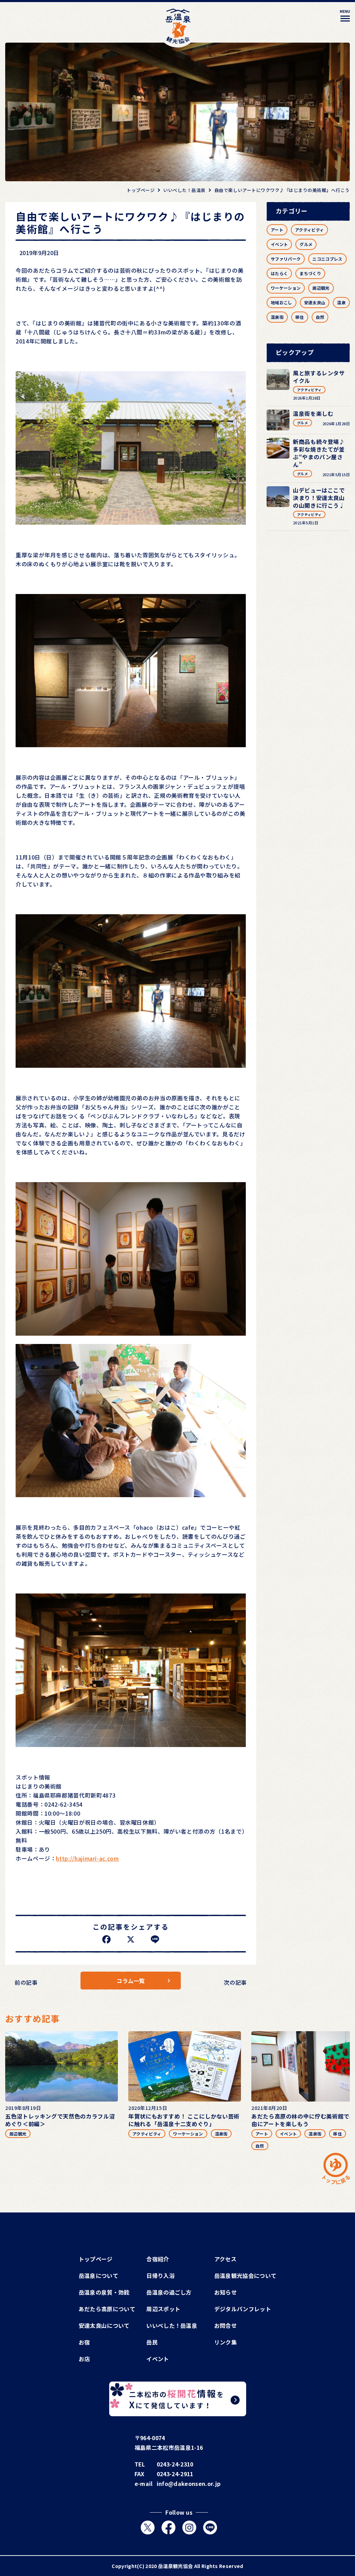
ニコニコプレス (327, 259)
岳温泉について (98, 2276)
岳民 (152, 2342)
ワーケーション (286, 288)
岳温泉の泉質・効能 (104, 2292)
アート (277, 230)
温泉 (341, 302)
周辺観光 (321, 288)
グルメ (306, 244)
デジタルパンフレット (243, 2309)
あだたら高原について (107, 2309)
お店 (84, 2359)
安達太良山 (315, 302)
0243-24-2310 (175, 2464)
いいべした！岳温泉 (172, 2325)
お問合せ (226, 2325)
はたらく (279, 273)
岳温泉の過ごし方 (169, 2292)
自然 (320, 317)
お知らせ (226, 2292)
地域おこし (282, 302)
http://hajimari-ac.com (87, 1858)
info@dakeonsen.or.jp (189, 2483)
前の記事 (26, 1982)
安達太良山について (104, 2325)
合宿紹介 (158, 2259)
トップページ (96, 2259)
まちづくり (310, 273)
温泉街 (277, 317)
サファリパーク (286, 259)
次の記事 (235, 1982)
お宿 (84, 2342)
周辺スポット (163, 2309)
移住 (300, 317)
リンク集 (226, 2342)
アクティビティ (309, 230)
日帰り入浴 (161, 2276)
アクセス (225, 2259)
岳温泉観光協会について (245, 2276)
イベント (279, 244)
